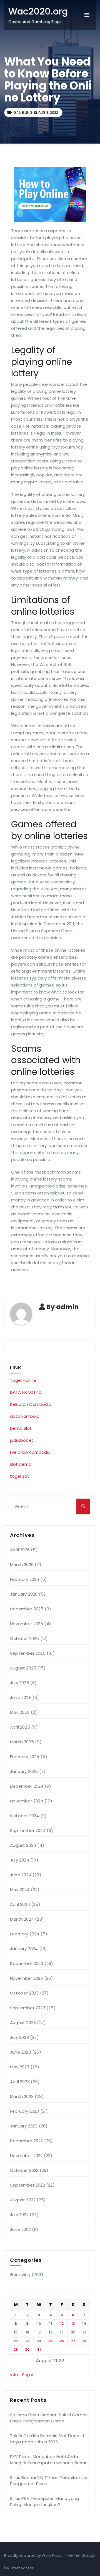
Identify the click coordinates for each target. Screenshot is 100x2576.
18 (51, 2332)
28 (84, 2341)
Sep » (27, 2375)
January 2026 (24, 1594)
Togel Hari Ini (23, 1380)
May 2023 (20, 2067)
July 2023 (19, 2037)
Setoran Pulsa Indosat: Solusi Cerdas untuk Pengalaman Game (49, 2418)
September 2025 (28, 1653)
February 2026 (25, 1579)
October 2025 (24, 1638)
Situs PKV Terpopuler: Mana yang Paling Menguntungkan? (44, 2501)
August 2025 (23, 1668)
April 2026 (20, 1550)
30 (27, 2350)
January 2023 (24, 2126)
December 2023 (27, 1963)
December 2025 (27, 1609)
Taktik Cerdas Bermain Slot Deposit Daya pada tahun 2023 (47, 2439)
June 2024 (21, 1875)
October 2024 (24, 1816)
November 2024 (27, 1801)
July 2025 (20, 1683)
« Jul (14, 2375)
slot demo (21, 1464)
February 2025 (25, 1757)
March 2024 (22, 1919)
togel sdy (20, 1476)
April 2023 (20, 2082)
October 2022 (24, 2170)
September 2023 (28, 2008)
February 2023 (25, 2111)
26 (62, 2341)
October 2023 (24, 1993)
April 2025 (20, 1727)
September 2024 (28, 1830)
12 (62, 2324)
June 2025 (21, 1697)
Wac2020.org (38, 11)
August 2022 (23, 2200)
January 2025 (24, 1771)
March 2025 (22, 1742)
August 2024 (23, 1845)
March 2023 (22, 2096)
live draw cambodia (30, 1452)
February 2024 (25, 1934)
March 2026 (22, 1565)
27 (73, 2341)
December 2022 (27, 2141)
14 (84, 2324)
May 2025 (20, 1712)
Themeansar (22, 2568)
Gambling (23, 112)
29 (16, 2350)
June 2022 (20, 2229)
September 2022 (27, 2185)
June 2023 (21, 2052)
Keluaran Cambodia (31, 1404)
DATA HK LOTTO (26, 1392)
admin (67, 1307)
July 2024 (20, 1860)
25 (51, 2341)
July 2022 (19, 2215)
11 (51, 2324)
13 (73, 2324)
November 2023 (27, 1978)
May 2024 (20, 1890)
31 (39, 2350)
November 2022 (26, 2155)
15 (16, 2332)
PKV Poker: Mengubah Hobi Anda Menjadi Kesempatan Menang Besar (48, 2460)
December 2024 (27, 1786)
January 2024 (24, 1949)
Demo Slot (21, 1428)
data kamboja (25, 1416)
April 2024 (20, 1904)
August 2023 (23, 2023)
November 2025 (27, 1624)
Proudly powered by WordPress (33, 2556)
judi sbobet (22, 1440)
